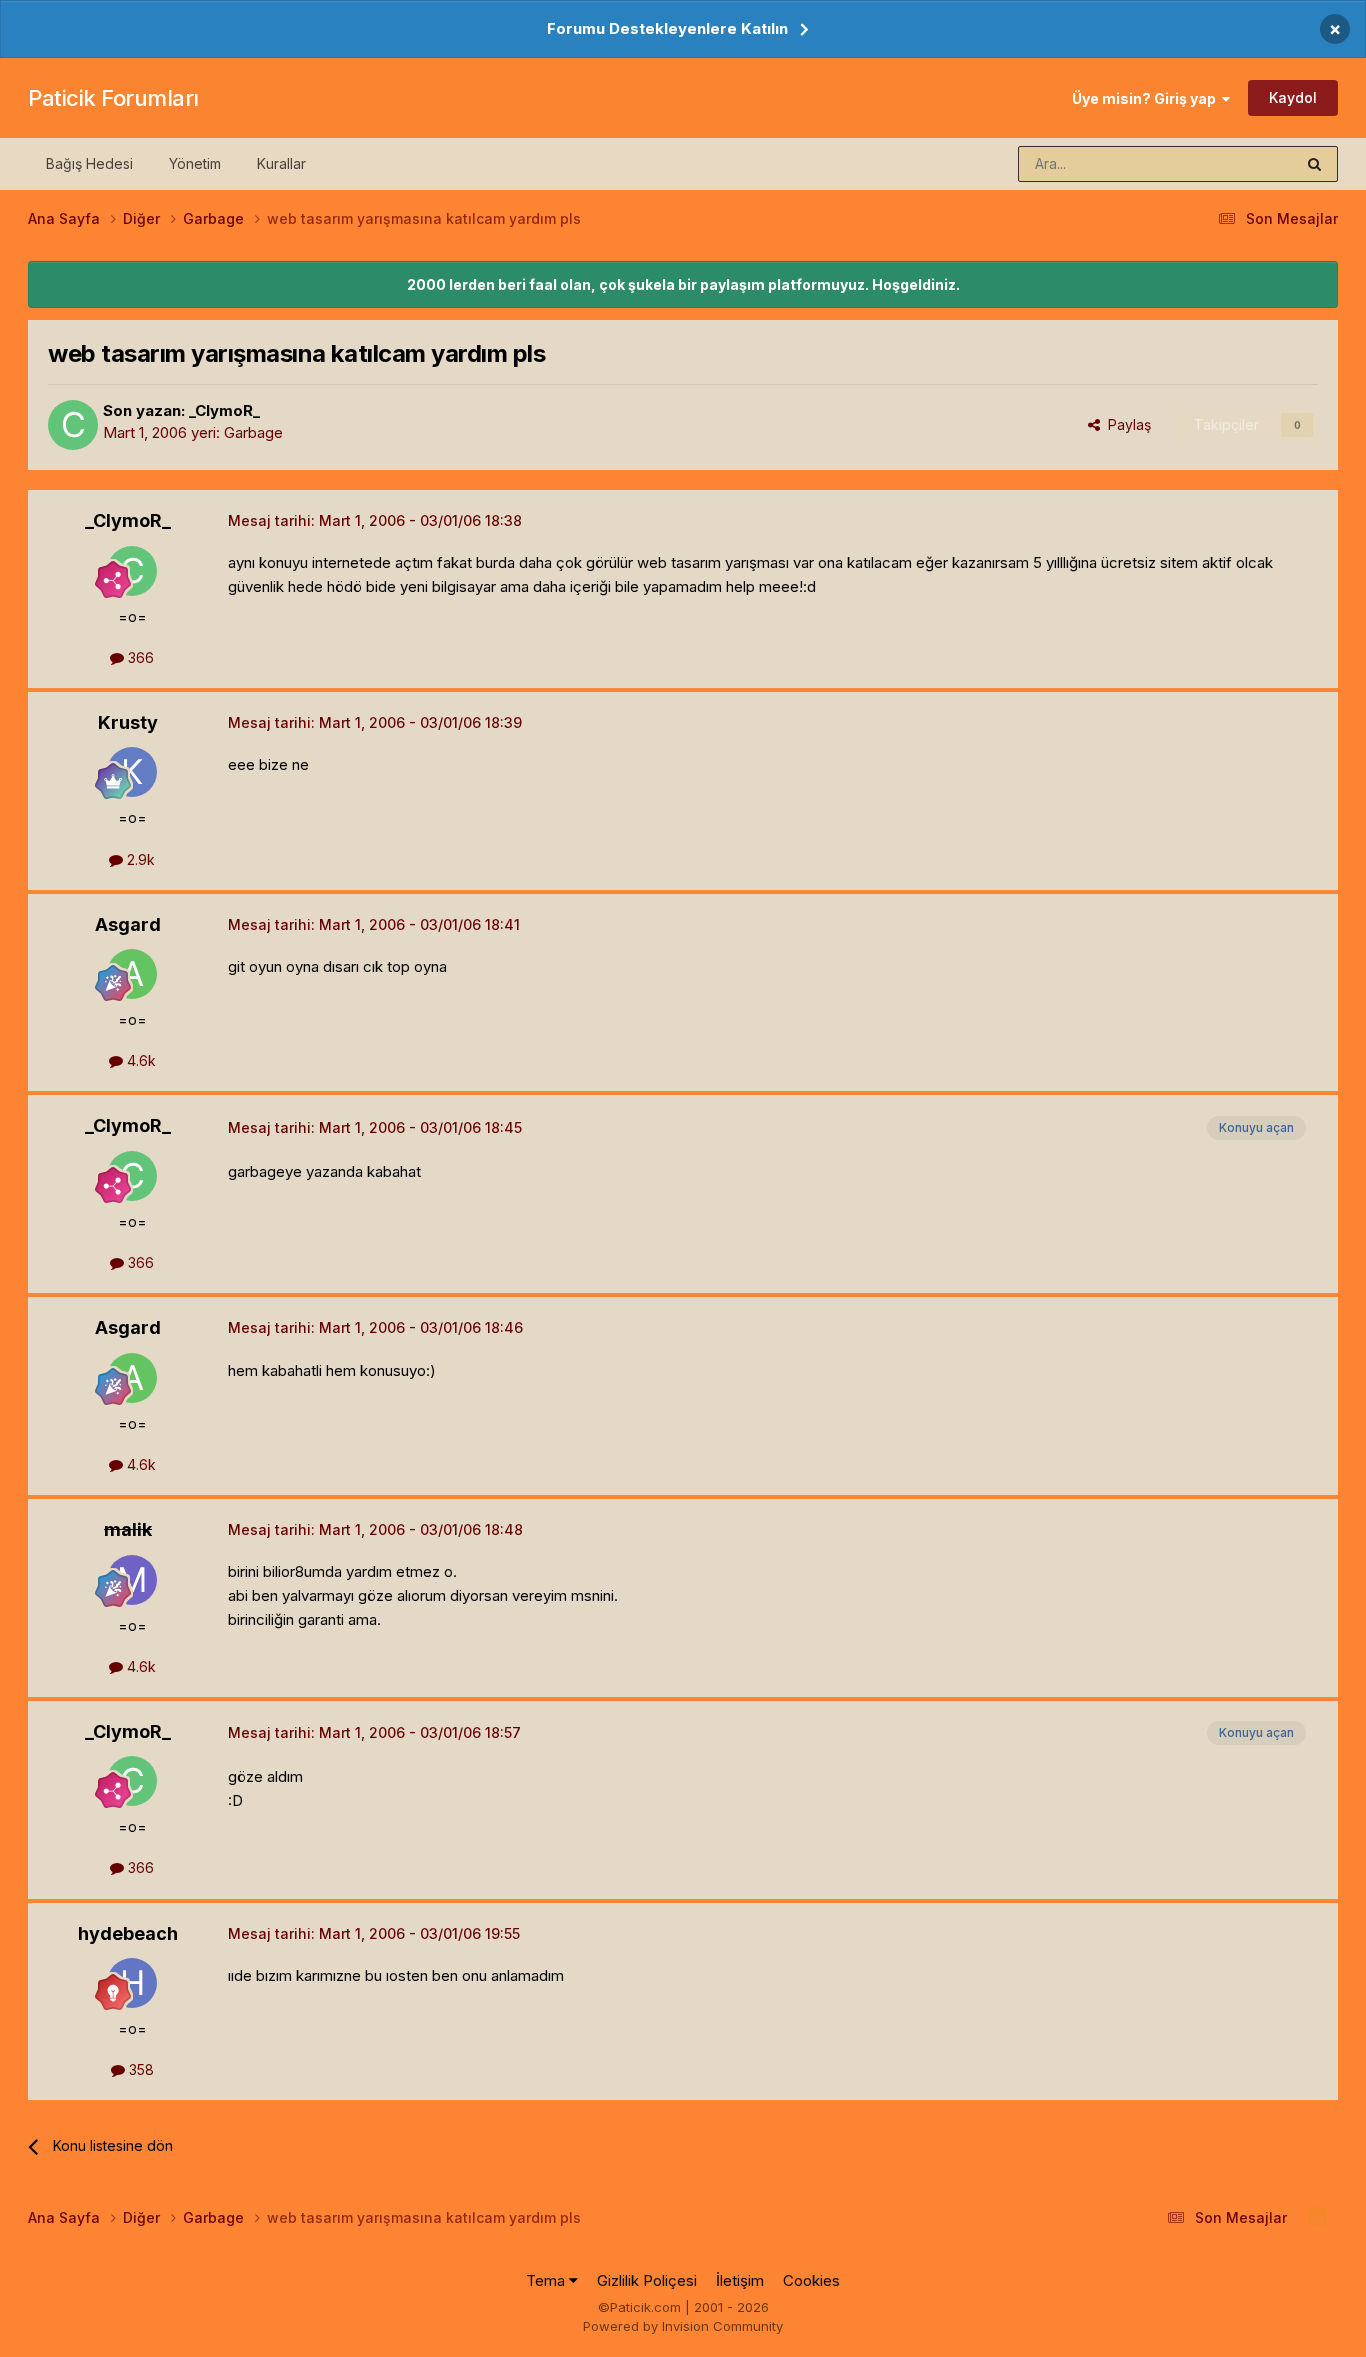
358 (139, 2069)
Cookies (811, 2280)
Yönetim (195, 163)
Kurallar (281, 163)
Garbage (253, 432)
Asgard (128, 924)
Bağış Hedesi (89, 163)
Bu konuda (1234, 163)
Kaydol (1293, 97)
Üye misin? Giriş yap (1147, 98)
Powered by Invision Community (683, 2326)
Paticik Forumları (113, 98)
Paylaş (1125, 424)
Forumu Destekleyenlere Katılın (667, 28)
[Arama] (1314, 164)
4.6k (139, 1060)
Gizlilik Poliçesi (647, 2280)
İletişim (740, 2280)
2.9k (139, 859)
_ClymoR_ (224, 410)
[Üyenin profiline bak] (73, 425)
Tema (547, 2280)
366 (139, 657)
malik (128, 1529)
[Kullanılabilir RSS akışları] (1317, 2217)
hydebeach (128, 1933)
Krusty (128, 722)
